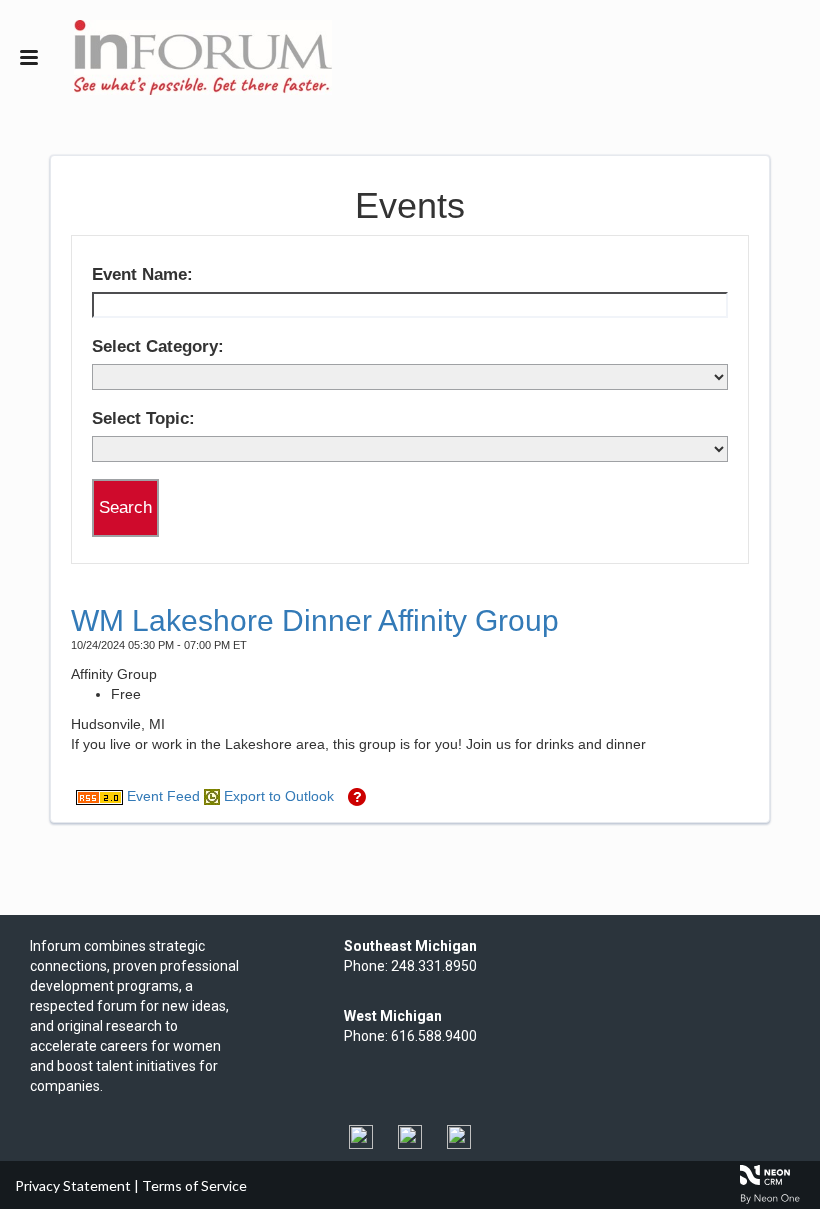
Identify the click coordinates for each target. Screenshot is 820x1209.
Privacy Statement (73, 1185)
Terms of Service (194, 1185)
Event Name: (142, 274)
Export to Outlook (277, 796)
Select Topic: (143, 418)
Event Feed (161, 796)
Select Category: (158, 346)
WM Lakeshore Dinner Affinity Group (315, 620)
